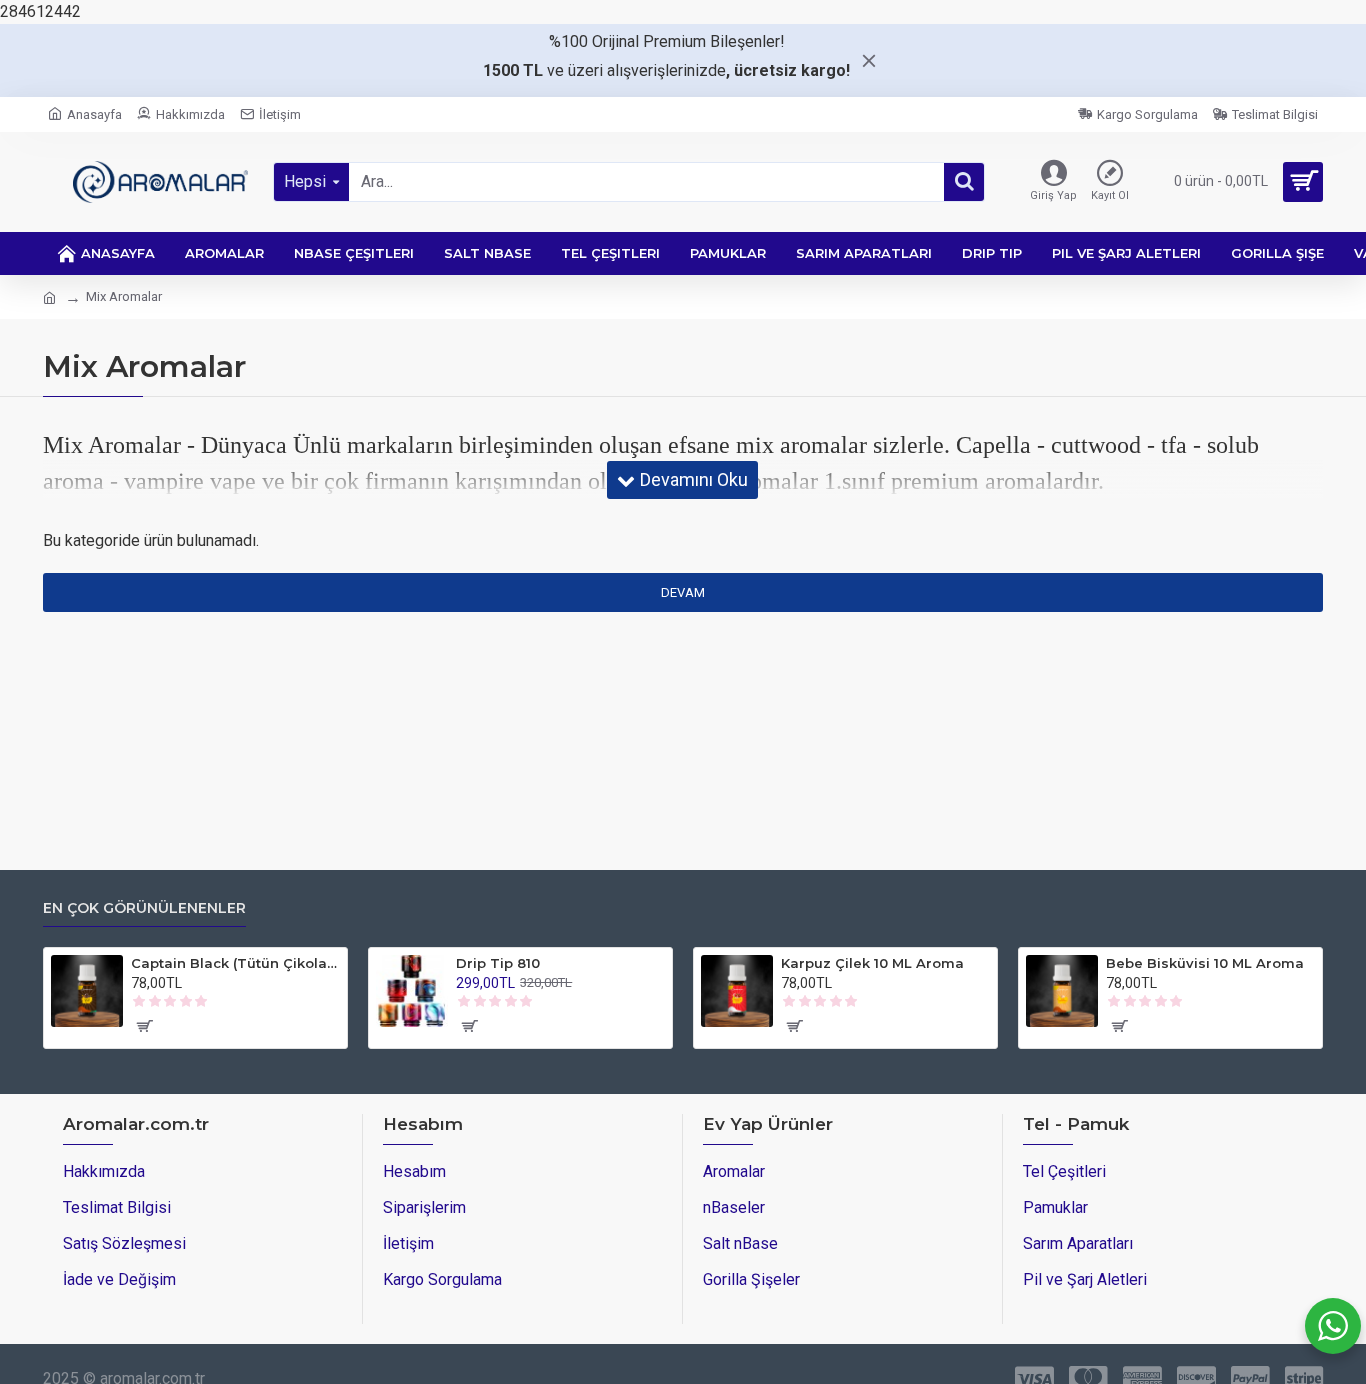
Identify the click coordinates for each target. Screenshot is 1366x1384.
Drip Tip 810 (498, 963)
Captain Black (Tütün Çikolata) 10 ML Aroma (235, 963)
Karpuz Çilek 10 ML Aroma (872, 963)
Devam (683, 592)
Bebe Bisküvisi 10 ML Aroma (1205, 963)
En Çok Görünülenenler (144, 908)
